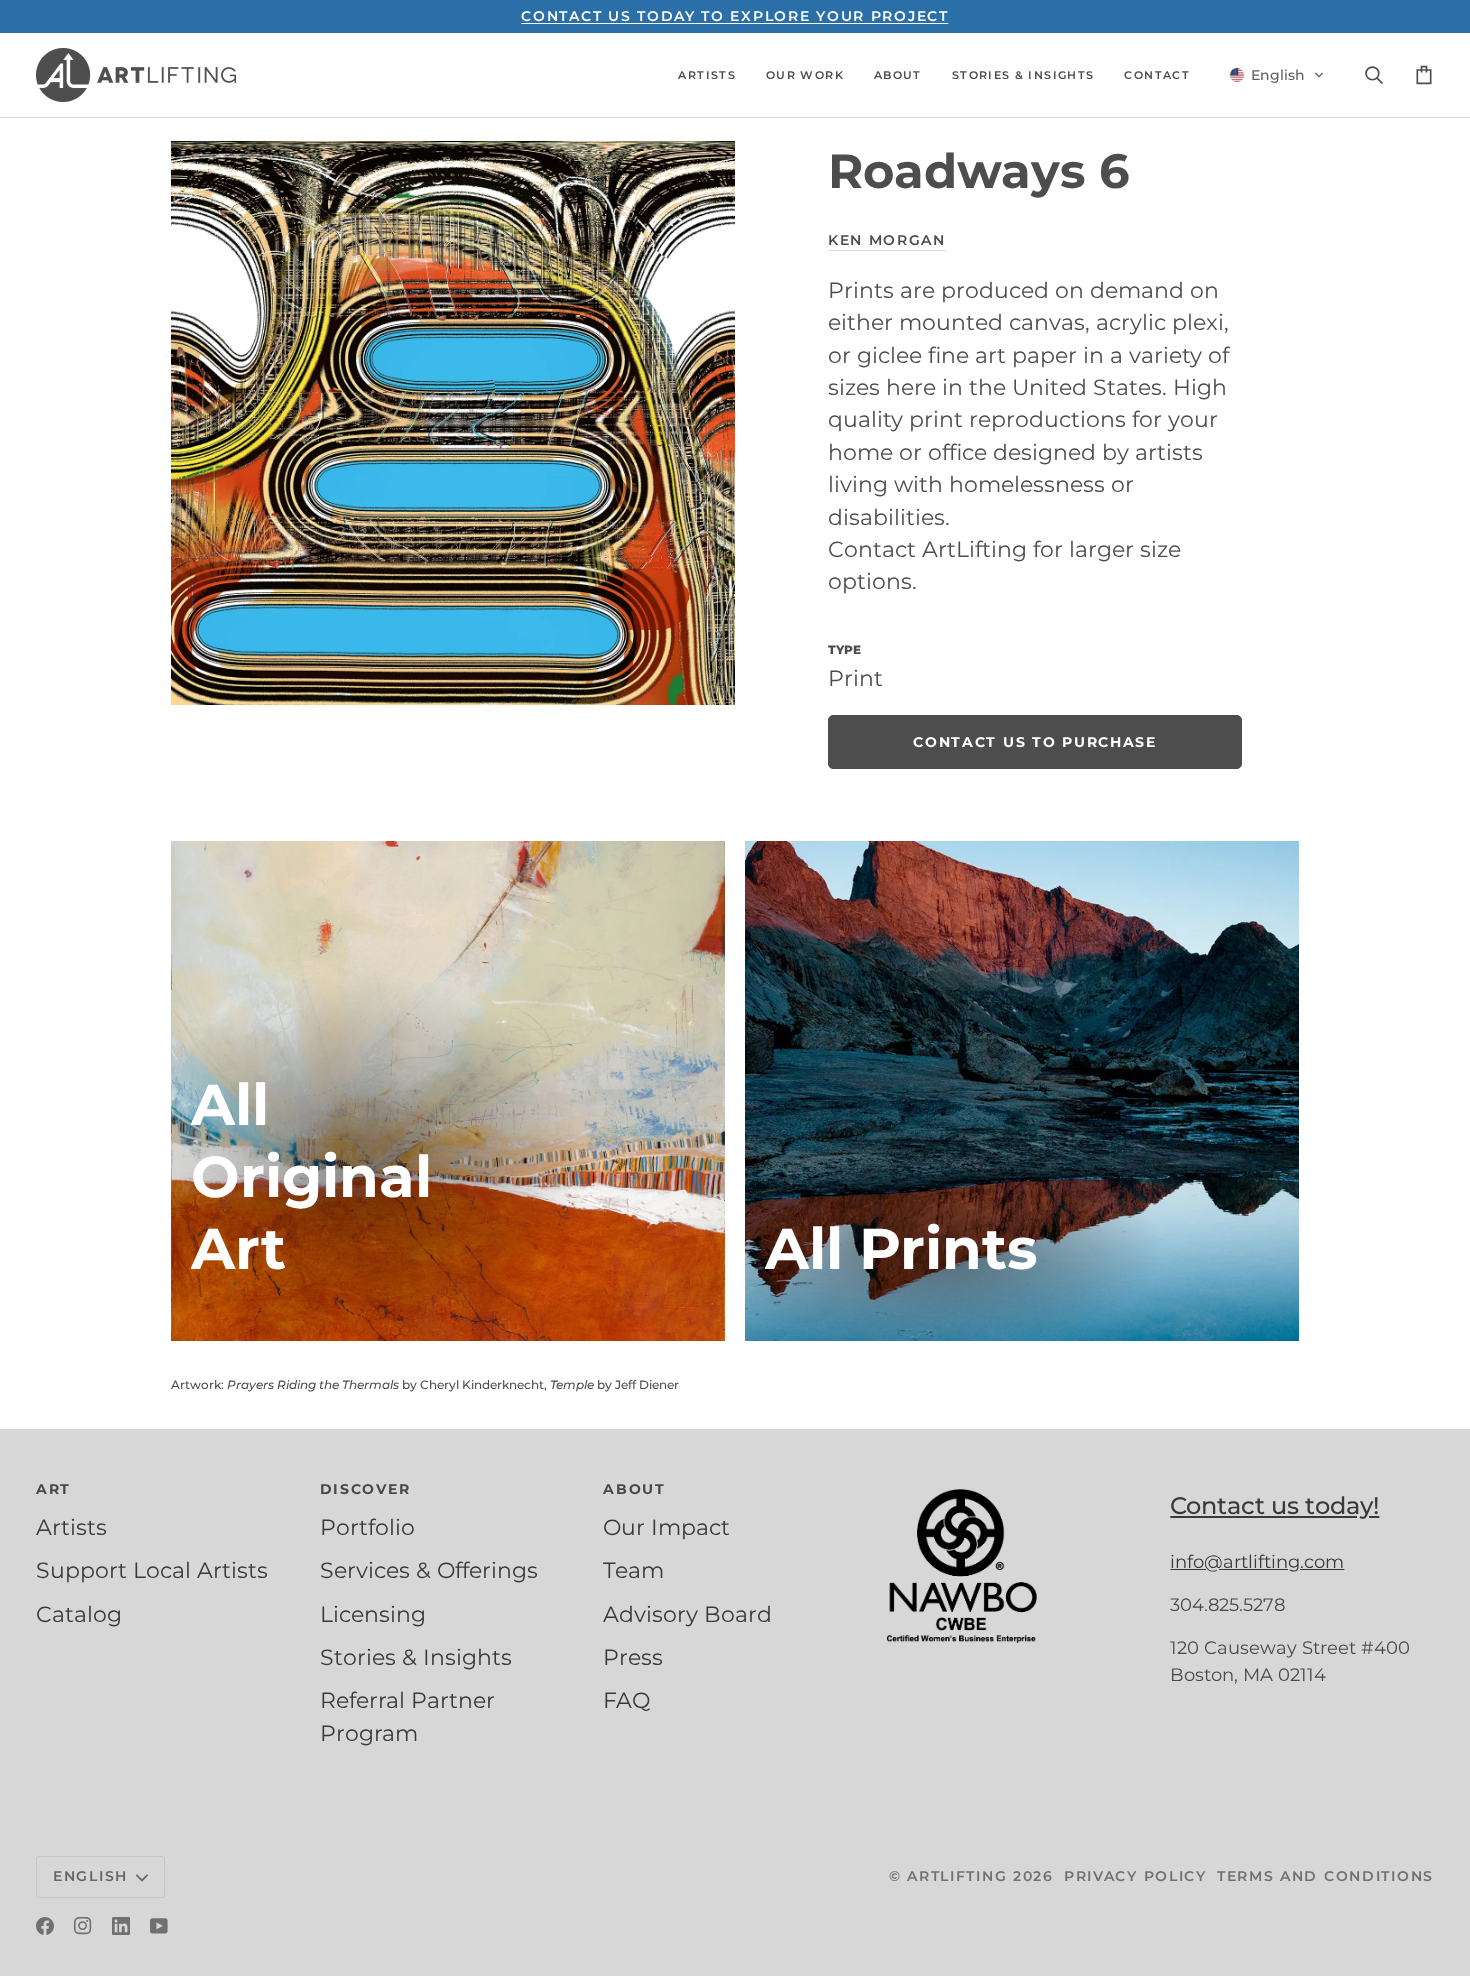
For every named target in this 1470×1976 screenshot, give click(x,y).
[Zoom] (453, 423)
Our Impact (666, 1527)
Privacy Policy (1135, 1876)
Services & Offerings (429, 1570)
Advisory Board (687, 1614)
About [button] (634, 1489)
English (90, 1876)
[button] (707, 75)
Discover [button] (365, 1489)
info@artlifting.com (1257, 1562)
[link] (1035, 742)
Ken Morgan (887, 240)
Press (633, 1657)
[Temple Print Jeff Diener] (1022, 1091)
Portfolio (367, 1527)
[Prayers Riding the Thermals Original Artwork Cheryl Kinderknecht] (448, 1091)
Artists (71, 1527)
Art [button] (53, 1489)
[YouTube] (159, 1926)
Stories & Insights (416, 1657)
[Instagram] (83, 1926)
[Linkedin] (121, 1926)
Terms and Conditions (1325, 1876)
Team (633, 1570)
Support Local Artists (152, 1570)
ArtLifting (957, 1876)
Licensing (373, 1614)
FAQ (626, 1700)
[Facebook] (45, 1926)
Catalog (79, 1614)
